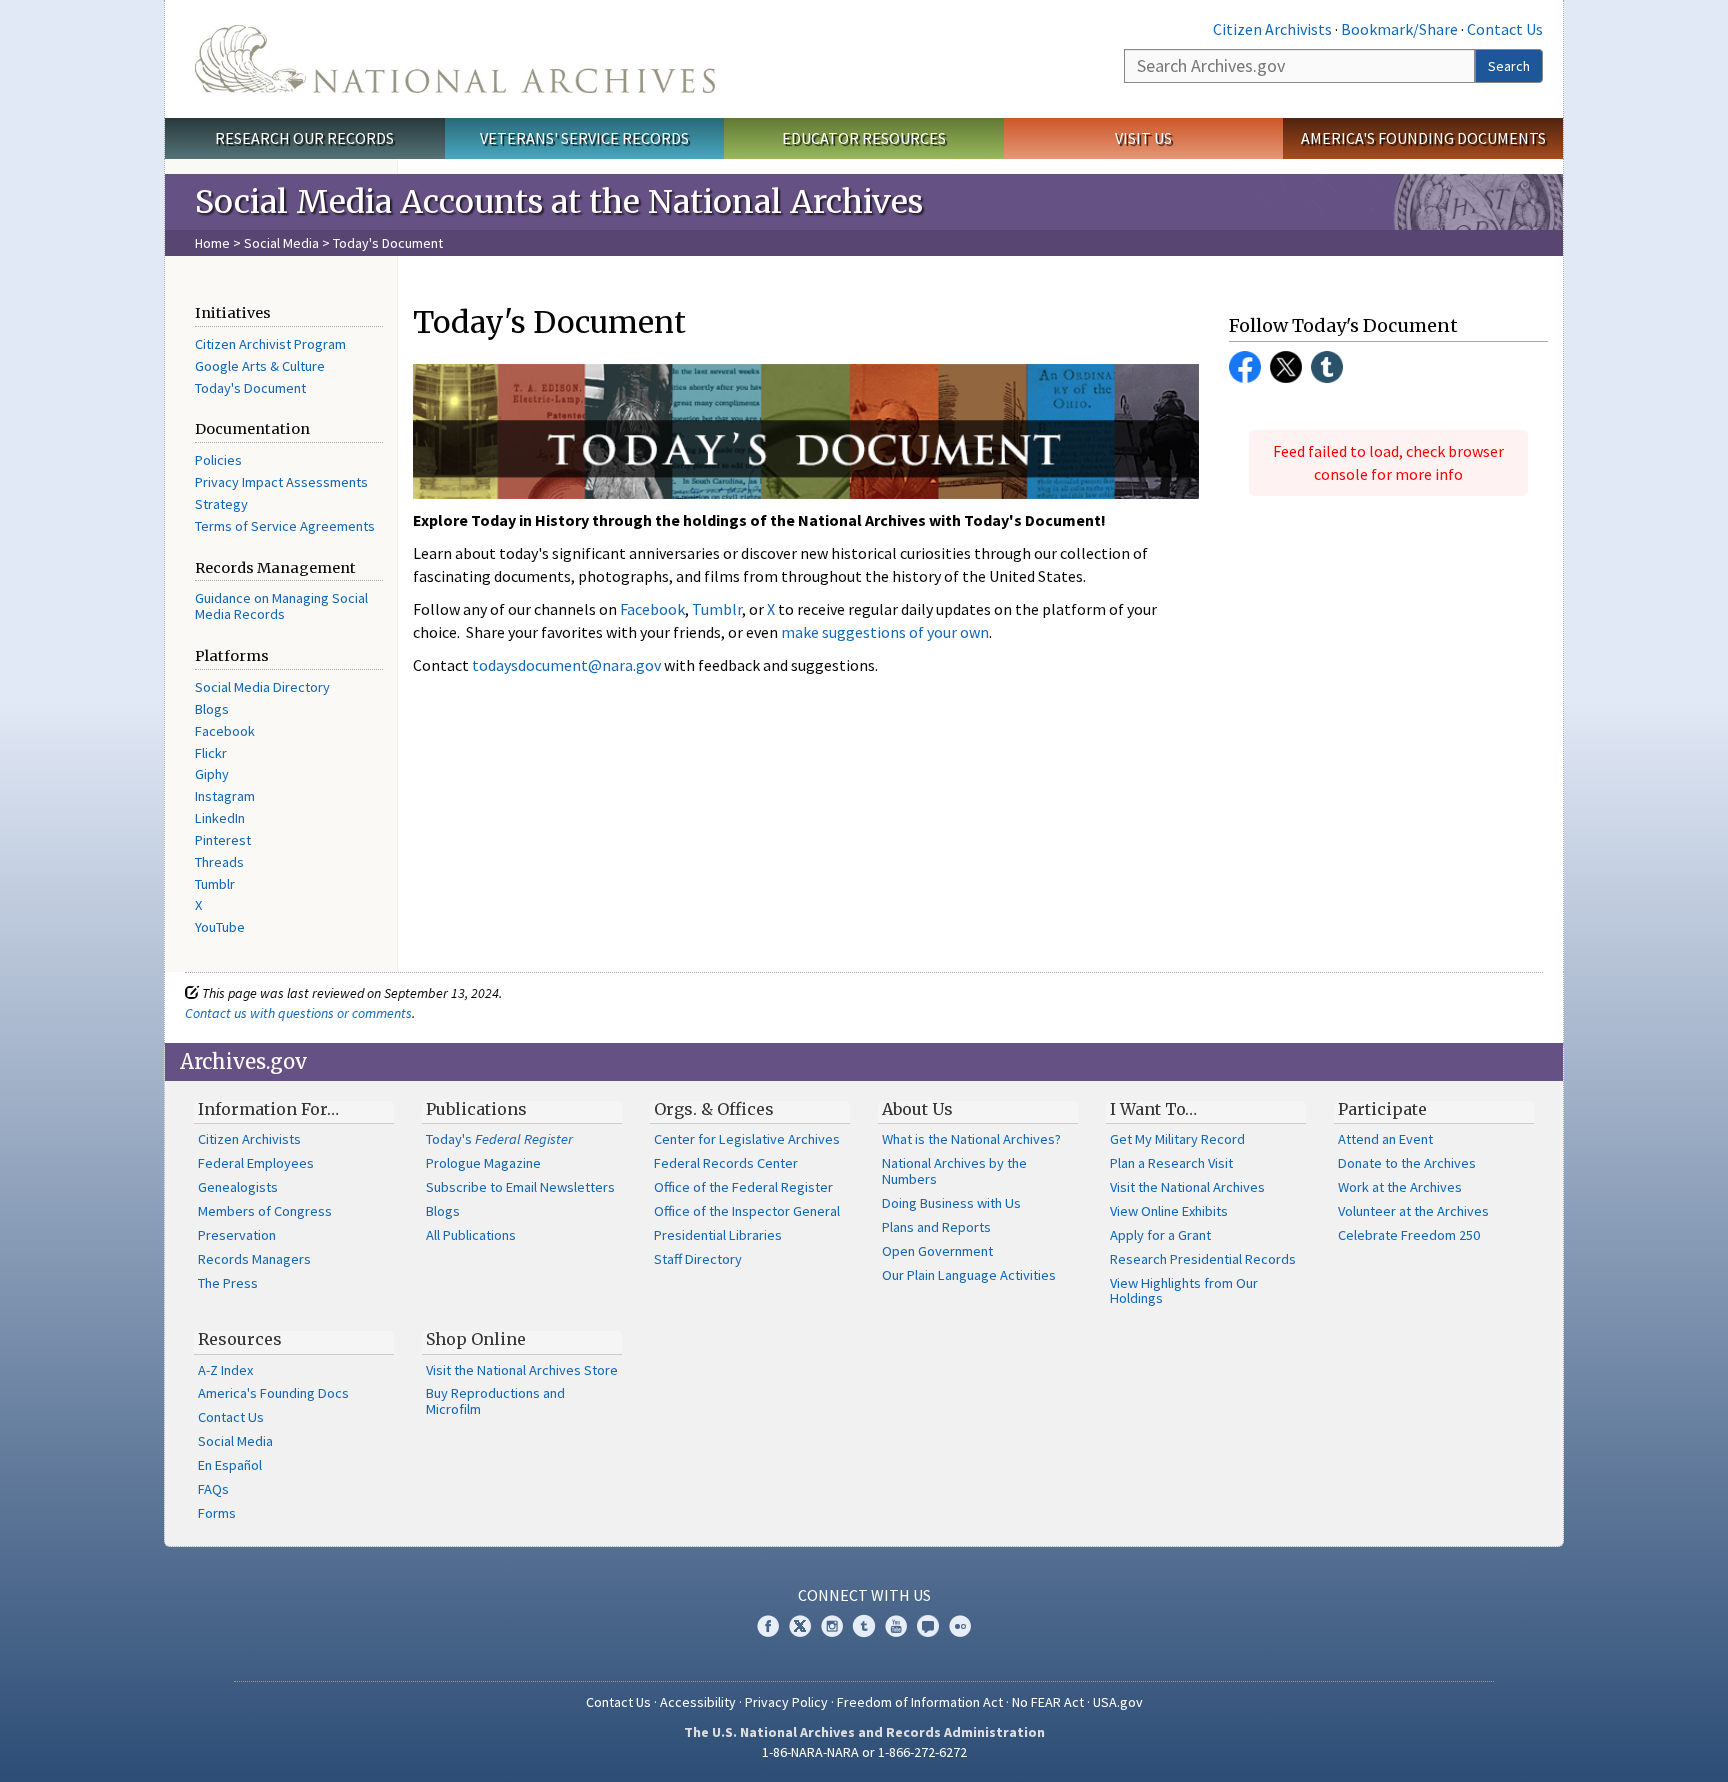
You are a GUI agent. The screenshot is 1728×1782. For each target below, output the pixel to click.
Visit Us (1143, 138)
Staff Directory (698, 1259)
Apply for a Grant (1160, 1235)
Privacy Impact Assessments (281, 482)
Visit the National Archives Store (522, 1370)
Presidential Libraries (718, 1235)
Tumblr (215, 884)
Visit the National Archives (1187, 1187)
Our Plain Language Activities (969, 1275)
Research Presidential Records (1203, 1259)
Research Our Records (304, 138)
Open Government (937, 1251)
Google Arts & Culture (260, 366)
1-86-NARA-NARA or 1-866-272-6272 (864, 1752)
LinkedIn (220, 818)
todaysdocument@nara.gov (566, 665)
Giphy (212, 774)
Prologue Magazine (483, 1163)
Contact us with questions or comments (298, 1013)
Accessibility (698, 1702)
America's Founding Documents (1423, 138)
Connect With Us (864, 1595)
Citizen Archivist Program (270, 344)
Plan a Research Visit (1171, 1163)
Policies (218, 460)
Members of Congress (265, 1211)
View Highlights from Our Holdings (1184, 1291)
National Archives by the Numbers (954, 1171)
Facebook (225, 731)
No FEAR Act (1048, 1702)
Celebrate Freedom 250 (1409, 1235)
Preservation (237, 1235)
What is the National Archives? (971, 1139)
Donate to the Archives (1407, 1163)
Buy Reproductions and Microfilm (495, 1401)
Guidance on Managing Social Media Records (281, 606)
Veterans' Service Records (584, 138)
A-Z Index (225, 1370)
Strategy (221, 504)
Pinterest (223, 840)
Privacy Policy (786, 1702)
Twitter (1286, 367)
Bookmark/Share (1399, 29)
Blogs (212, 709)
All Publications (471, 1235)
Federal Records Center (726, 1163)
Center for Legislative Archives (747, 1139)
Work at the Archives (1400, 1187)
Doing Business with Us (951, 1203)
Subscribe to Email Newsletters (520, 1187)
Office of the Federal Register (743, 1187)
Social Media (281, 243)
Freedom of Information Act (920, 1702)
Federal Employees (256, 1163)
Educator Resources (864, 138)
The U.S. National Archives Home (455, 59)
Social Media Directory (262, 687)
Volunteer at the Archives (1413, 1211)
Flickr (211, 753)
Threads (219, 862)
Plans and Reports (936, 1227)
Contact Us (1505, 29)
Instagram (225, 796)
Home (212, 243)
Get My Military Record (1177, 1139)
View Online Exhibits (1169, 1211)
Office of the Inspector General (747, 1211)
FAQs (213, 1489)
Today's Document (250, 388)
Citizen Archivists (1272, 29)
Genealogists (238, 1187)
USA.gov (1118, 1702)
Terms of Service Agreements (285, 526)
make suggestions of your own (885, 632)
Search (1509, 66)
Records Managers (254, 1259)
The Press (228, 1283)
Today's (499, 1139)
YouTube (220, 927)
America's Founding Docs (273, 1393)
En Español (230, 1465)
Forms (217, 1513)
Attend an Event (1385, 1139)
